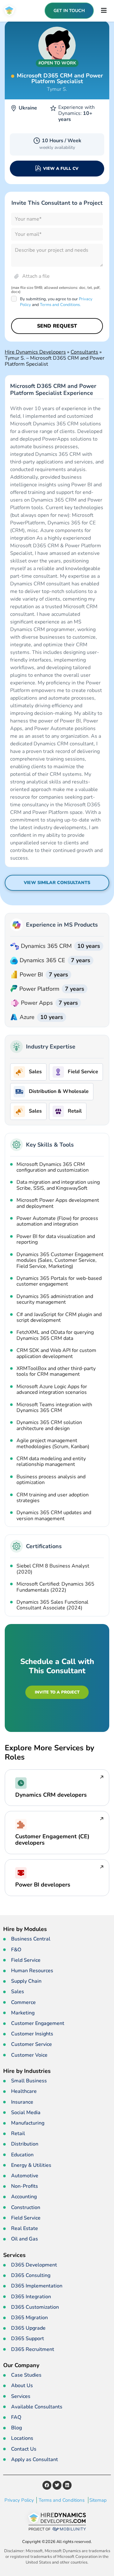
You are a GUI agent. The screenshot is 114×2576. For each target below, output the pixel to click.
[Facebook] (47, 2485)
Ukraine (28, 108)
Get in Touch (69, 11)
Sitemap (98, 2500)
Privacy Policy (19, 2500)
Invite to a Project (57, 1692)
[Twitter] (57, 2485)
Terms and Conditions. (60, 305)
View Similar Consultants (57, 883)
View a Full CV (61, 169)
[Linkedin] (67, 2485)
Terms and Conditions (62, 2500)
